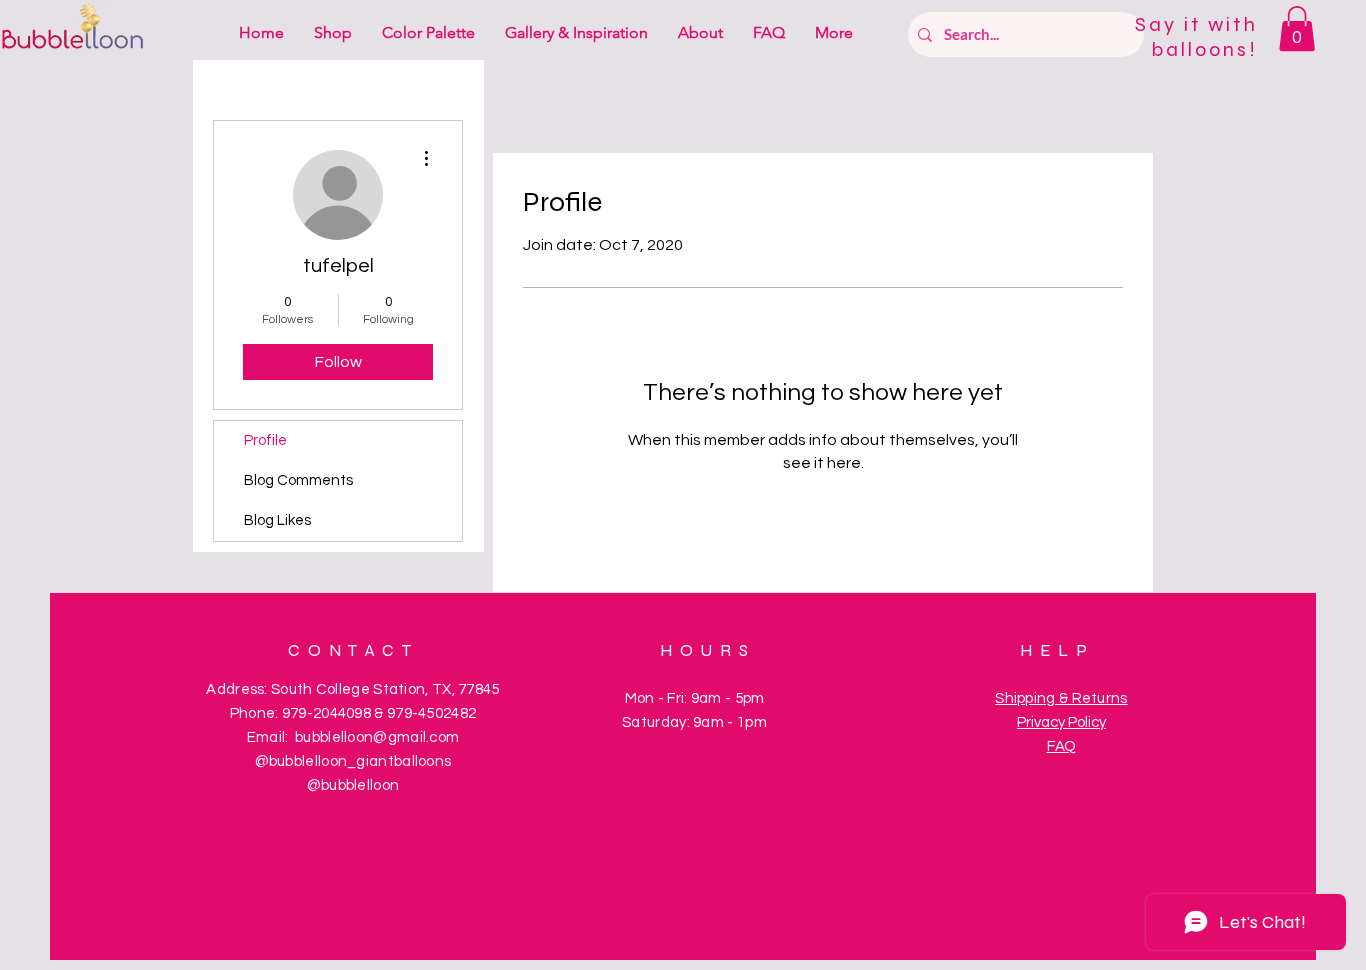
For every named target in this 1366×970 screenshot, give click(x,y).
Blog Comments (298, 480)
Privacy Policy (1061, 722)
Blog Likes (277, 520)
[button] (1297, 28)
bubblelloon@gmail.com (377, 737)
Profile (265, 440)
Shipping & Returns (1061, 698)
